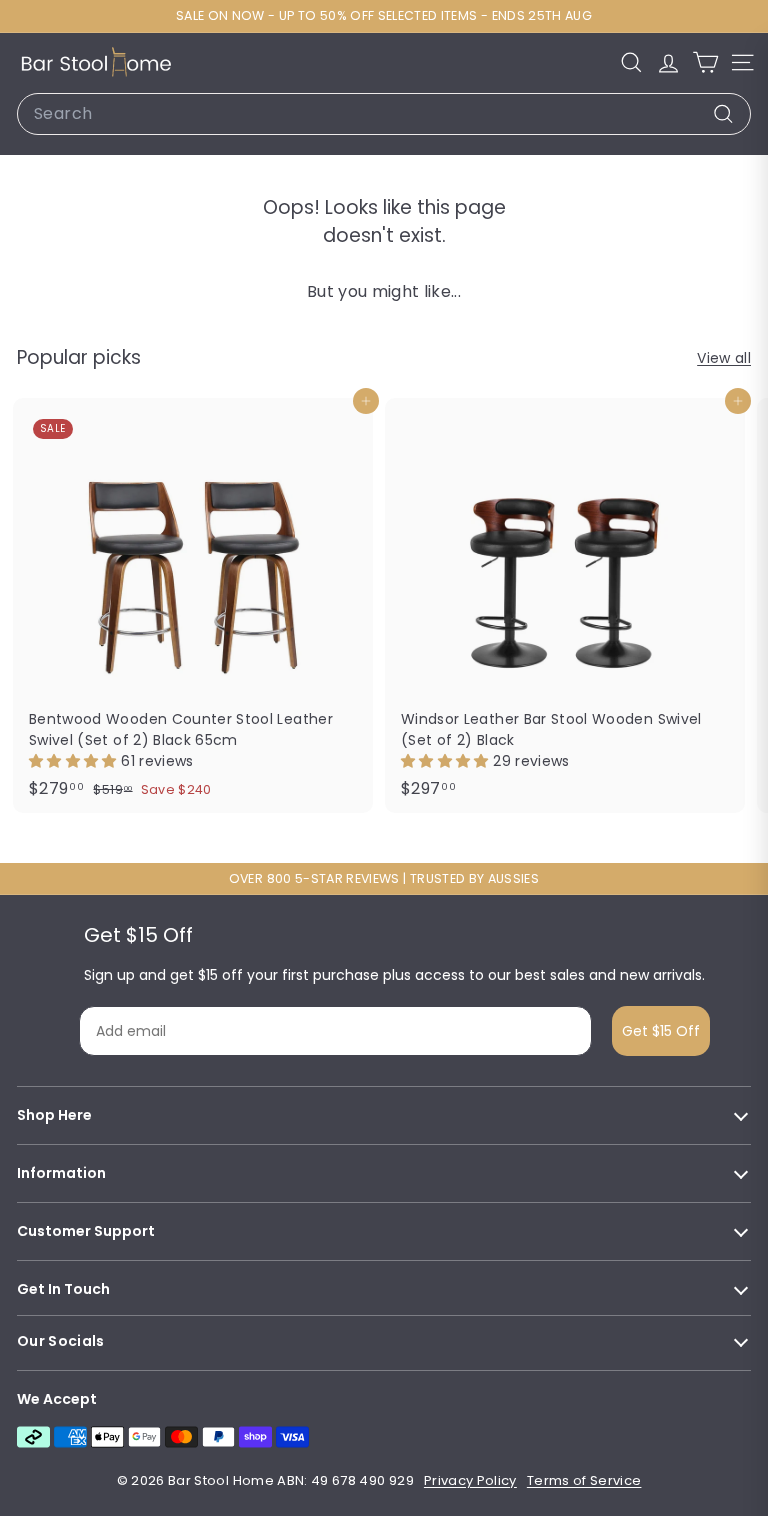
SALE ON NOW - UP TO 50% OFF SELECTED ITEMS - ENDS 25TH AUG (384, 15)
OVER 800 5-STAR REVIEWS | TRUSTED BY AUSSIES (384, 878)
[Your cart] (705, 62)
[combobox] (384, 114)
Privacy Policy (470, 1480)
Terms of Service (584, 1480)
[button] (75, 761)
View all (724, 358)
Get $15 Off (661, 1031)
